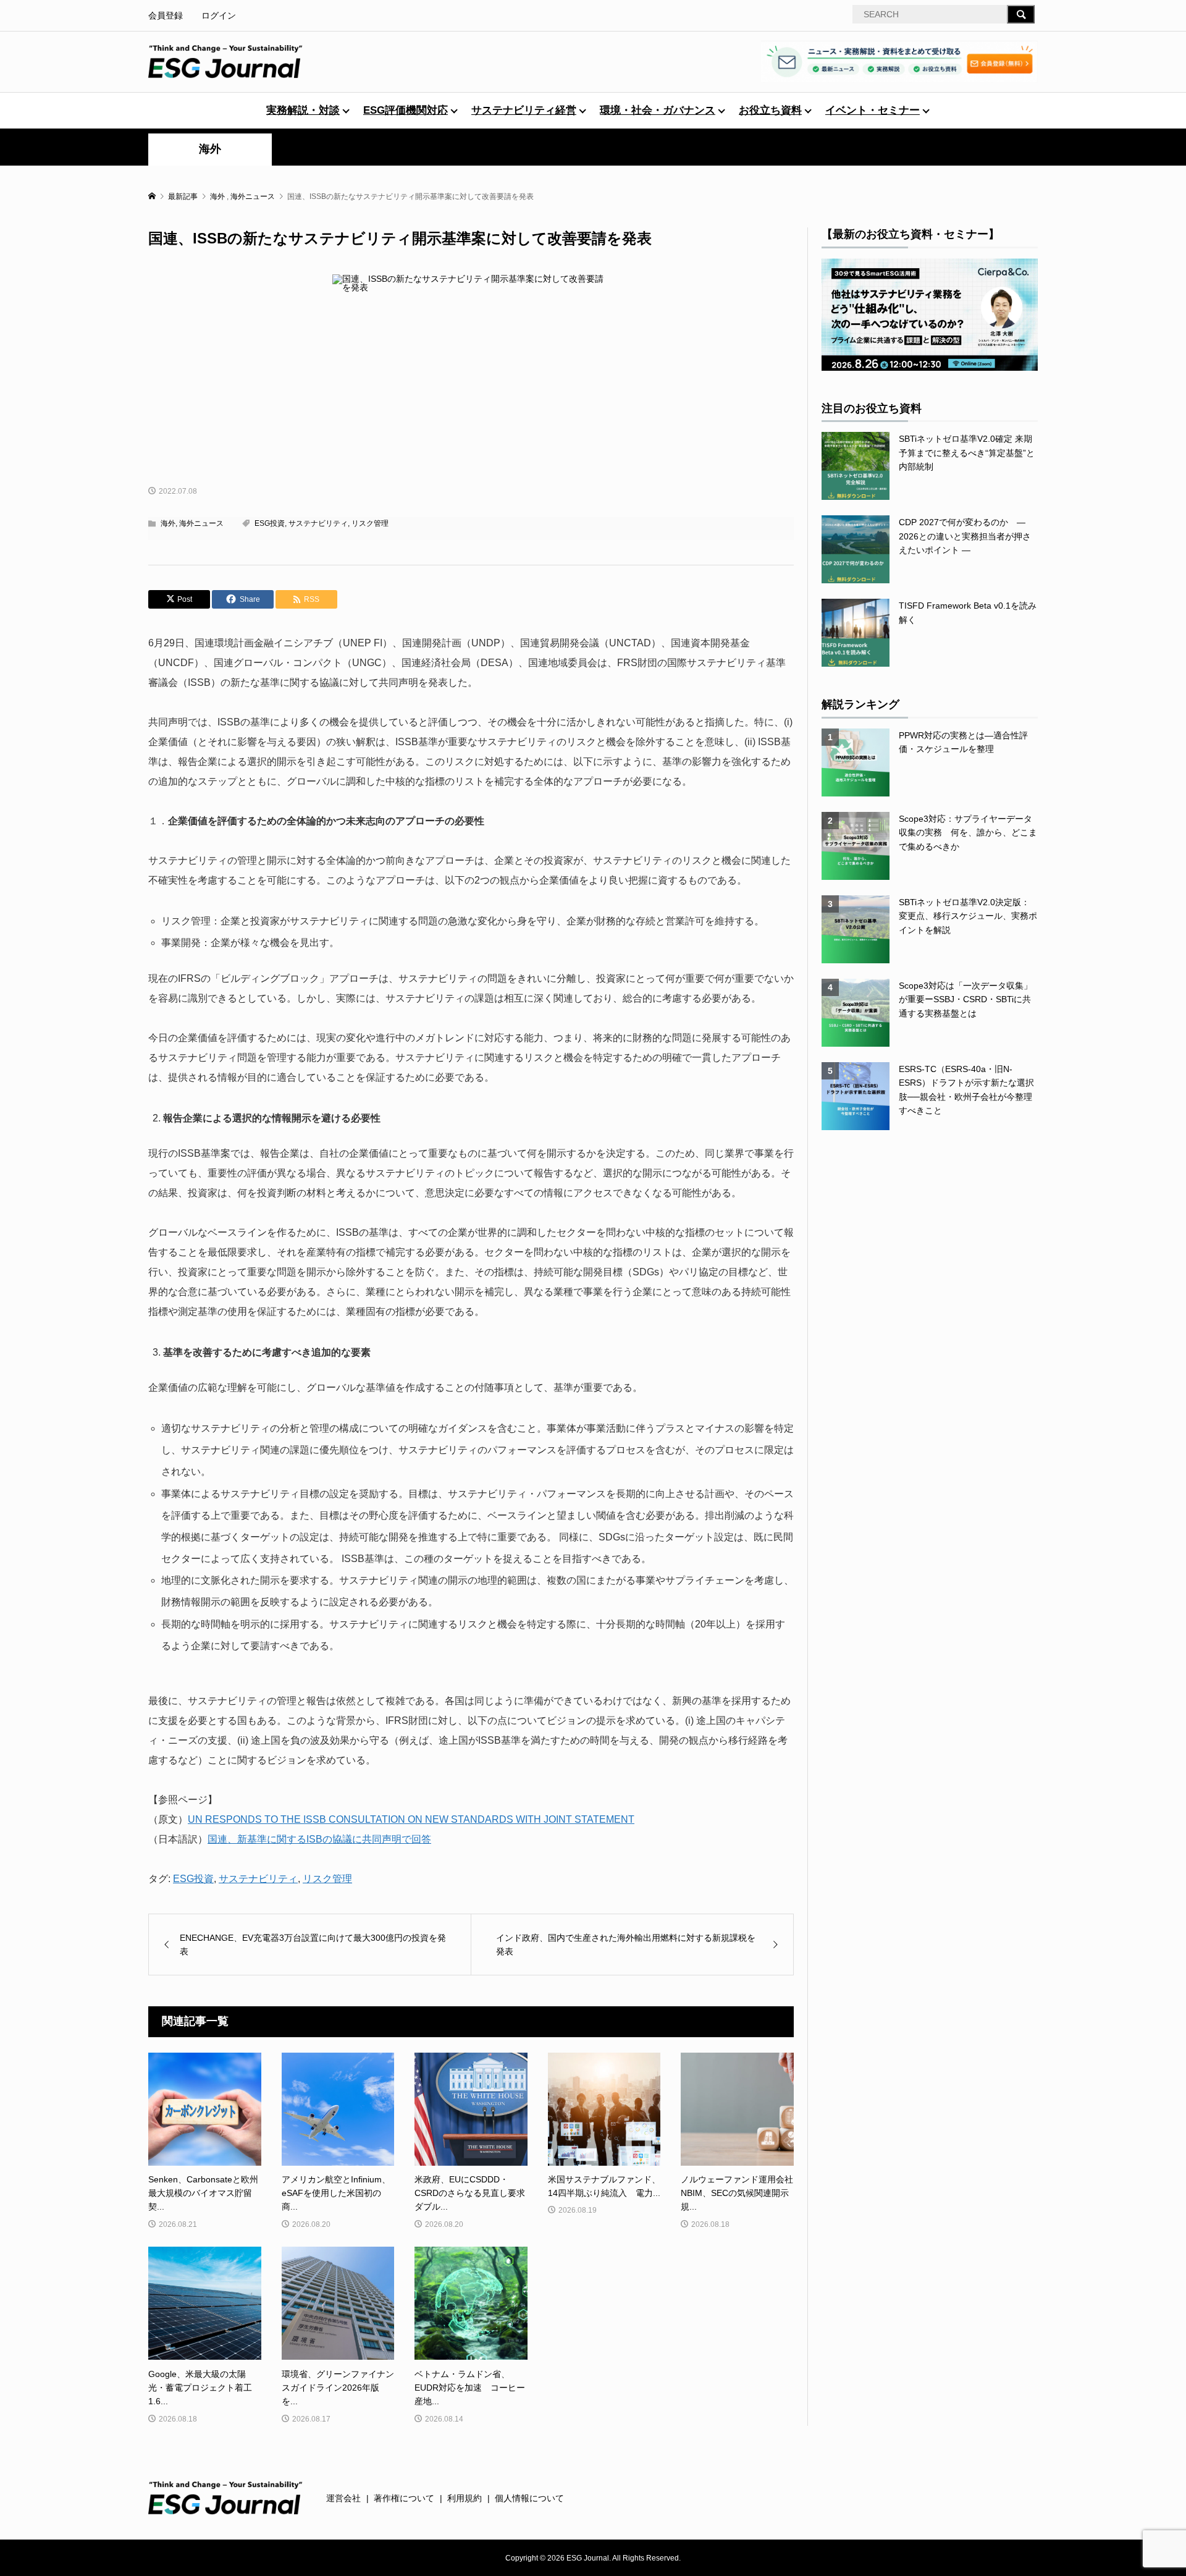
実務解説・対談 (303, 110)
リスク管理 (370, 523)
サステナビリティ (318, 523)
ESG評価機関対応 (406, 110)
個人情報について (529, 2498)
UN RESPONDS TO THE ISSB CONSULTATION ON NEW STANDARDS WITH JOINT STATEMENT (411, 1819)
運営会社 (343, 2498)
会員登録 (166, 15)
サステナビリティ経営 (524, 110)
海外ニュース (201, 523)
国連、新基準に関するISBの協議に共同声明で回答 (319, 1839)
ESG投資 (270, 523)
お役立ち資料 (770, 110)
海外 (210, 149)
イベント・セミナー (873, 110)
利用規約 (465, 2498)
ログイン (219, 15)
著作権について (404, 2498)
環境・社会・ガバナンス (658, 110)
